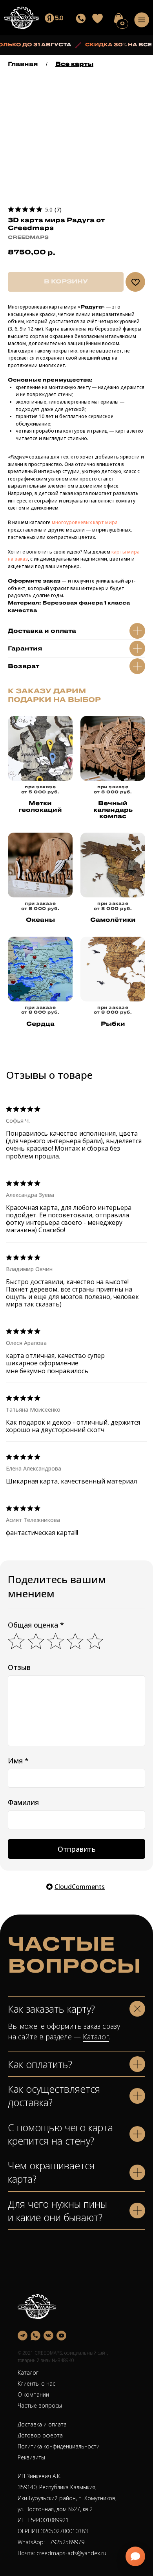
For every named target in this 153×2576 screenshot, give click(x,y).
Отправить (77, 1849)
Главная (23, 64)
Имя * (18, 1761)
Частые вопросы (40, 2405)
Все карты (74, 64)
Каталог (96, 2037)
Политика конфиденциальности (59, 2446)
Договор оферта (40, 2435)
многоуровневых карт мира (85, 522)
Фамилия (23, 1802)
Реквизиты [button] (31, 2457)
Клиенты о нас (36, 2383)
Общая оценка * (36, 1625)
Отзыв (19, 1667)
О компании (33, 2394)
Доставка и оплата (42, 2424)
